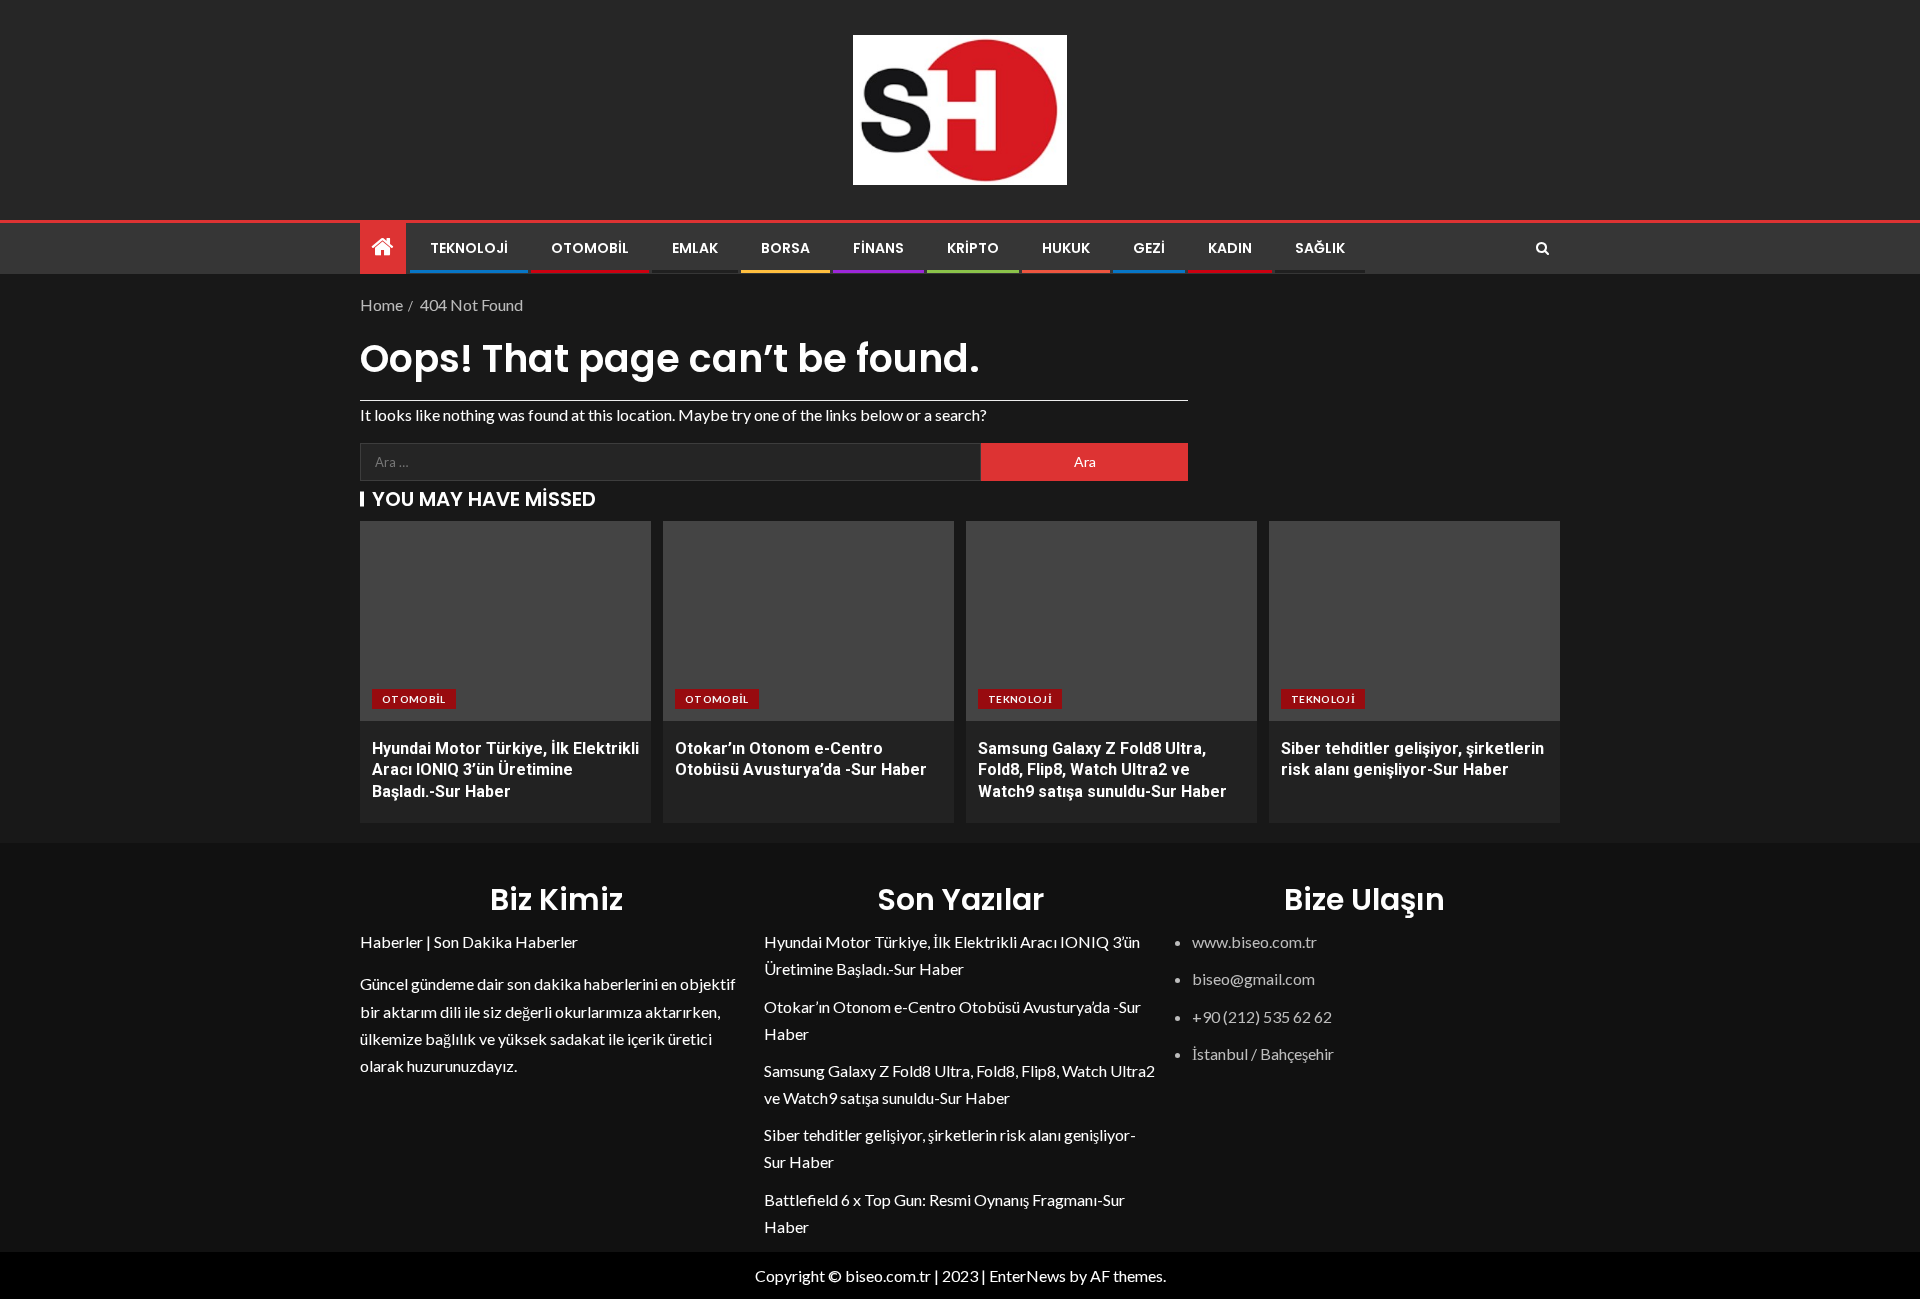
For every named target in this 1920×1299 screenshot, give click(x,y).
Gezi (1149, 248)
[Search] (1542, 248)
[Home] (383, 247)
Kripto (973, 248)
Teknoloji (469, 248)
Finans (878, 248)
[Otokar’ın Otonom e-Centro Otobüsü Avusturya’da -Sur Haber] (808, 621)
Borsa (785, 248)
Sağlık (1320, 248)
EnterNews (1027, 1275)
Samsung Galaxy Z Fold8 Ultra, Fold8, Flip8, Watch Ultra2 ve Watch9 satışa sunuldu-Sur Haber (1102, 770)
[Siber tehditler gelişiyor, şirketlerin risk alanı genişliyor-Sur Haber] (1414, 621)
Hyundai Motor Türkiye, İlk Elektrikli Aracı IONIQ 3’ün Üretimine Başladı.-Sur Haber (505, 770)
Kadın (1230, 248)
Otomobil (590, 248)
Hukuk (1066, 248)
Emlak (695, 248)
